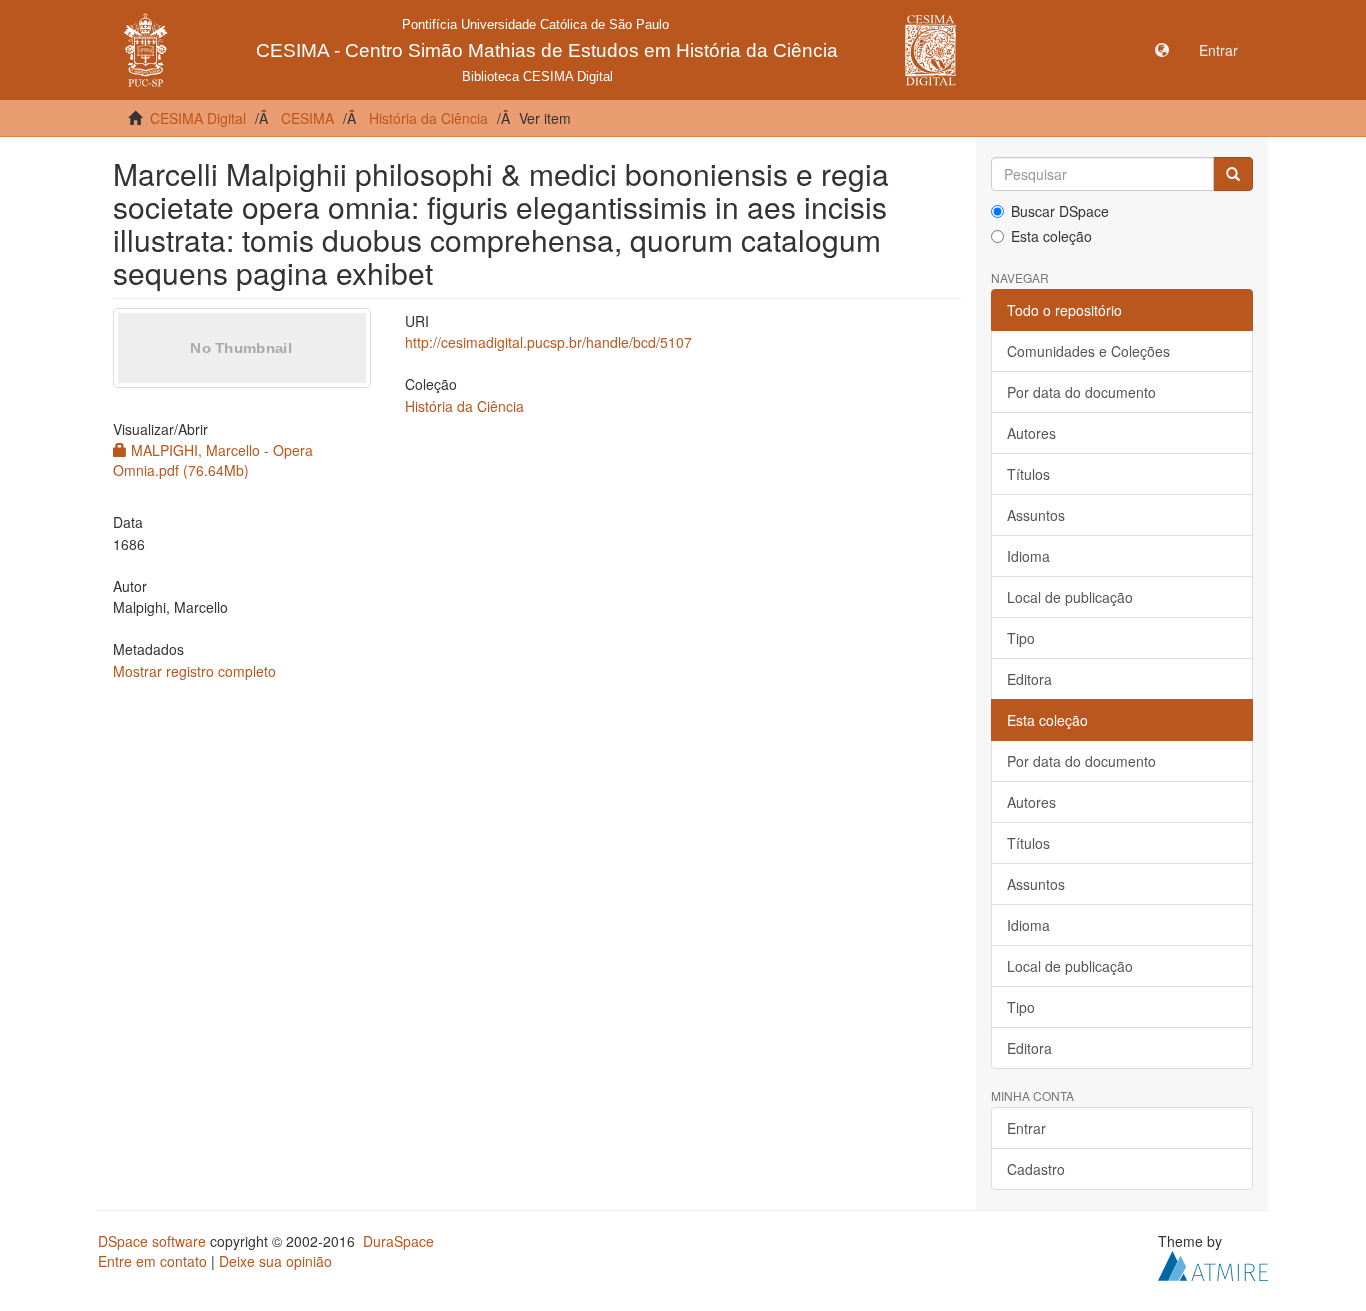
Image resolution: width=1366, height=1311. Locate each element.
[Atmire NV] (1213, 1264)
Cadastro (1036, 1169)
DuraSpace (398, 1241)
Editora (1029, 679)
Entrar (1026, 1128)
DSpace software (152, 1241)
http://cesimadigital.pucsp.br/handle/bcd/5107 (548, 342)
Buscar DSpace (1060, 211)
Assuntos (1036, 515)
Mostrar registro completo (194, 671)
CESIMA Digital (198, 118)
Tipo (1021, 638)
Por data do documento (1081, 392)
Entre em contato (152, 1261)
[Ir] (1233, 174)
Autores (1031, 433)
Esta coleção (1051, 236)
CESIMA (307, 118)
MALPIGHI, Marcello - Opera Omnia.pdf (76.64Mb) (213, 460)
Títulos (1028, 474)
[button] (1162, 50)
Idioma (1028, 556)
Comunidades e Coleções (1088, 351)
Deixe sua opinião (275, 1261)
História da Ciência (428, 118)
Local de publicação (1070, 597)
